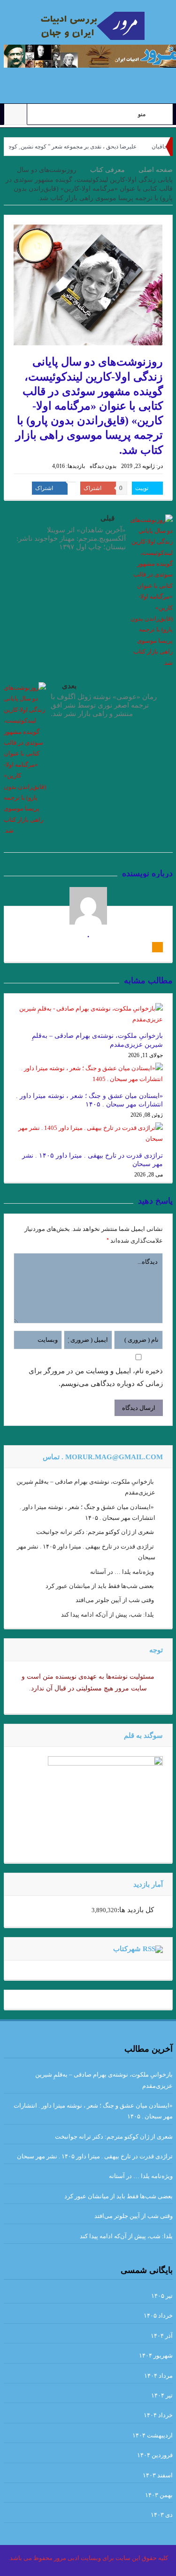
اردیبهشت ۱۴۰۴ (153, 2435)
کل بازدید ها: (136, 1910)
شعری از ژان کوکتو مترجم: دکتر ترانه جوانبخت (95, 1532)
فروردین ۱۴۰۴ (155, 2455)
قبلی (107, 518)
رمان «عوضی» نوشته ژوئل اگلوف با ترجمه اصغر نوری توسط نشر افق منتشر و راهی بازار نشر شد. (104, 705)
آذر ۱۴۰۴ (162, 2336)
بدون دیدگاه (103, 466)
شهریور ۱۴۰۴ (156, 2355)
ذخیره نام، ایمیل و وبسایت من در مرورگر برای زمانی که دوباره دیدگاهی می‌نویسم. (96, 1377)
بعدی (69, 686)
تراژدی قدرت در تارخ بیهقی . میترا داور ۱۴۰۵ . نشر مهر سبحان (95, 2156)
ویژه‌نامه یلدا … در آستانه (122, 1572)
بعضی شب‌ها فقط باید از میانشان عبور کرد (100, 1586)
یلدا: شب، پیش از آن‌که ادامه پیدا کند (107, 1615)
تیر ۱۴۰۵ (162, 2296)
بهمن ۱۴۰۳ (159, 2495)
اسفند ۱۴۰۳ (158, 2475)
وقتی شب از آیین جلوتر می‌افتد (115, 1600)
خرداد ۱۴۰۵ (158, 2315)
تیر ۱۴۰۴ (162, 2395)
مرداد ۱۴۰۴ (158, 2376)
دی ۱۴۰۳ (162, 2515)
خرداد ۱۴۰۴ (158, 2415)
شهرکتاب (127, 1949)
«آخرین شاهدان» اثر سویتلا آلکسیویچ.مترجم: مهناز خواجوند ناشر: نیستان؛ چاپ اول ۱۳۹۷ (71, 538)
